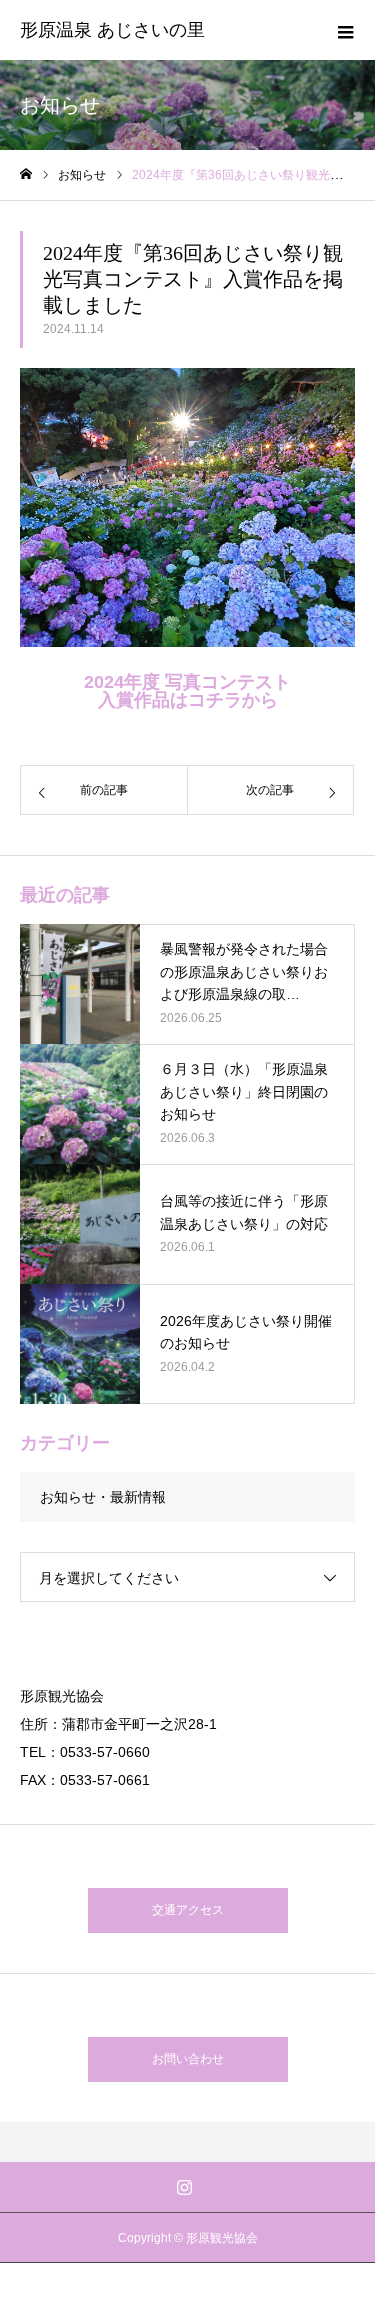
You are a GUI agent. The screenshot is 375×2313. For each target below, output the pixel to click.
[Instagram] (184, 2187)
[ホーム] (26, 174)
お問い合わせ (188, 2059)
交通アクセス (188, 1910)
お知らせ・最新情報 (103, 1497)
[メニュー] (345, 30)
